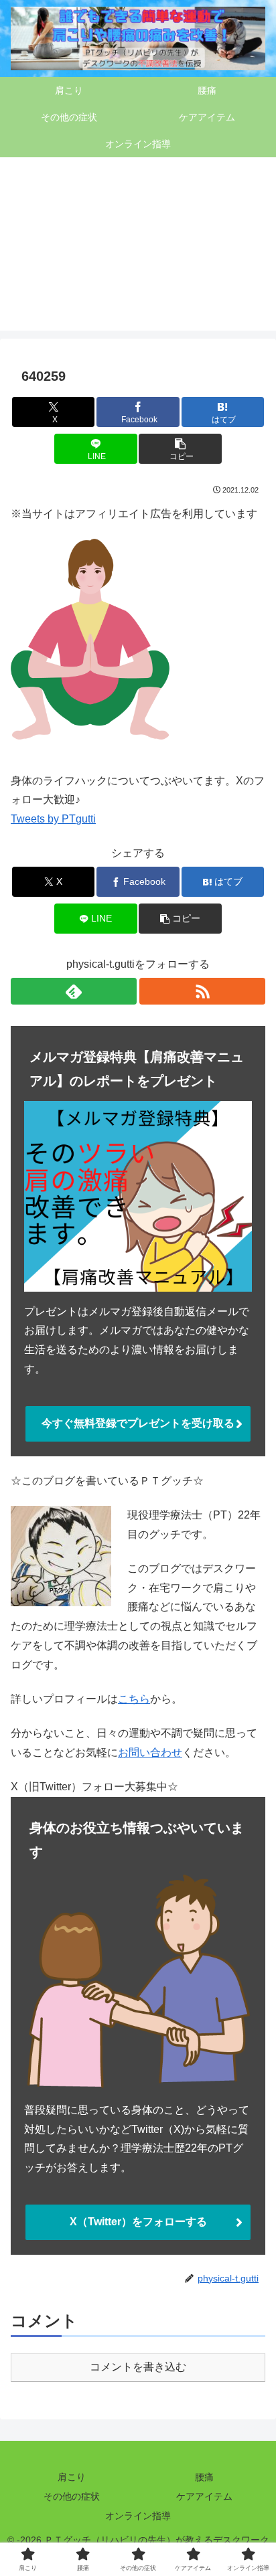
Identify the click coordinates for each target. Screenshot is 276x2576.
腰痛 (204, 2477)
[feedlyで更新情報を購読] (74, 991)
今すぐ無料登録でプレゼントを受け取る (138, 1423)
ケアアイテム (204, 2496)
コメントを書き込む (138, 2367)
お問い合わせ (150, 1752)
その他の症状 (72, 2496)
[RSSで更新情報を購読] (202, 991)
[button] (180, 449)
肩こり (72, 2477)
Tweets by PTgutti (53, 819)
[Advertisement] (138, 252)
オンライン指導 (138, 2516)
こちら (134, 1699)
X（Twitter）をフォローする (138, 2222)
